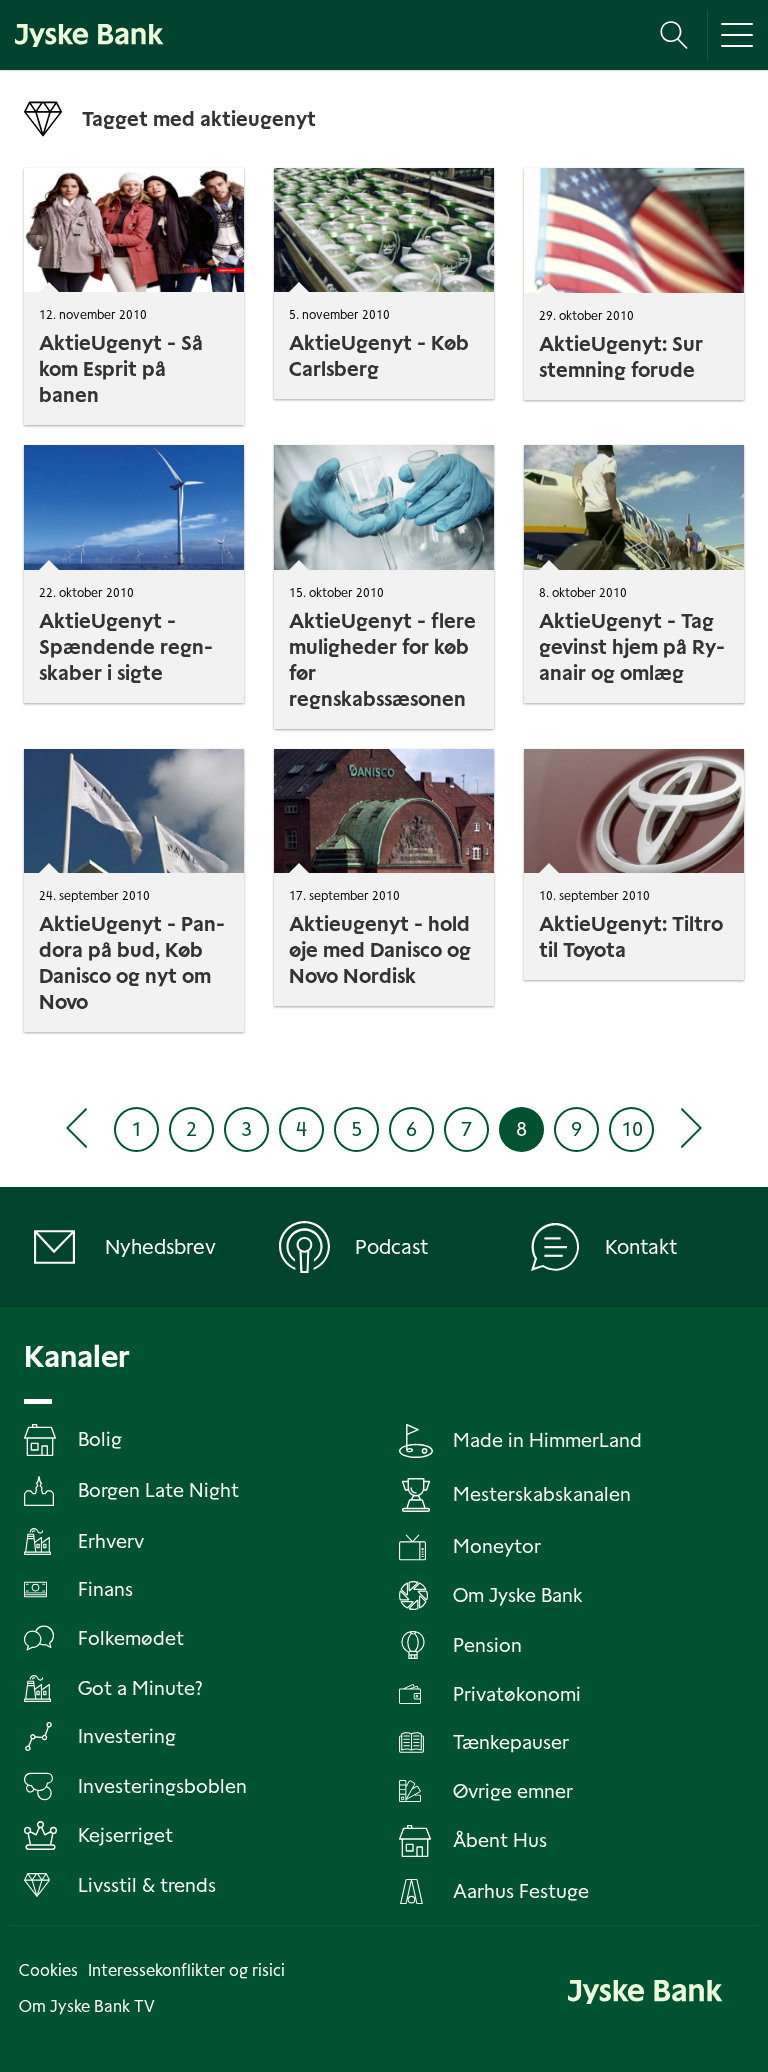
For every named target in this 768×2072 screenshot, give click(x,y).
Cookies (48, 1970)
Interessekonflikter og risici (186, 1970)
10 (632, 1129)
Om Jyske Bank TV (87, 2006)
